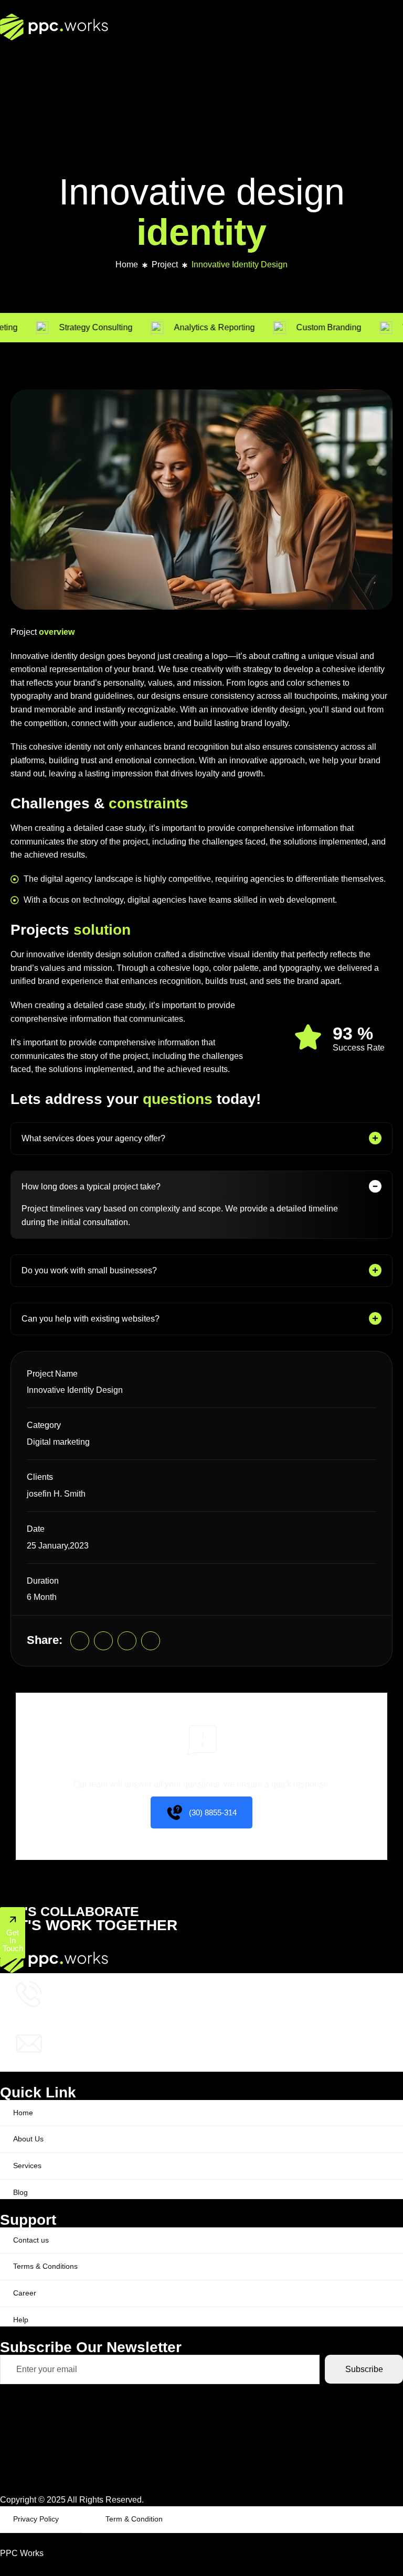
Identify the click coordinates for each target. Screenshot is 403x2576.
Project (165, 264)
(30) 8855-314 (213, 1812)
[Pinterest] (80, 1641)
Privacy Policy (36, 2519)
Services (27, 2166)
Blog (20, 2192)
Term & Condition (134, 2519)
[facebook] (127, 1641)
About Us (28, 2139)
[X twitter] (103, 1641)
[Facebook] (201, 2439)
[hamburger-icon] (391, 65)
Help (21, 2320)
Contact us (31, 2240)
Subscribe (364, 2369)
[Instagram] (151, 1641)
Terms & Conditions (45, 2266)
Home (127, 264)
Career (25, 2293)
